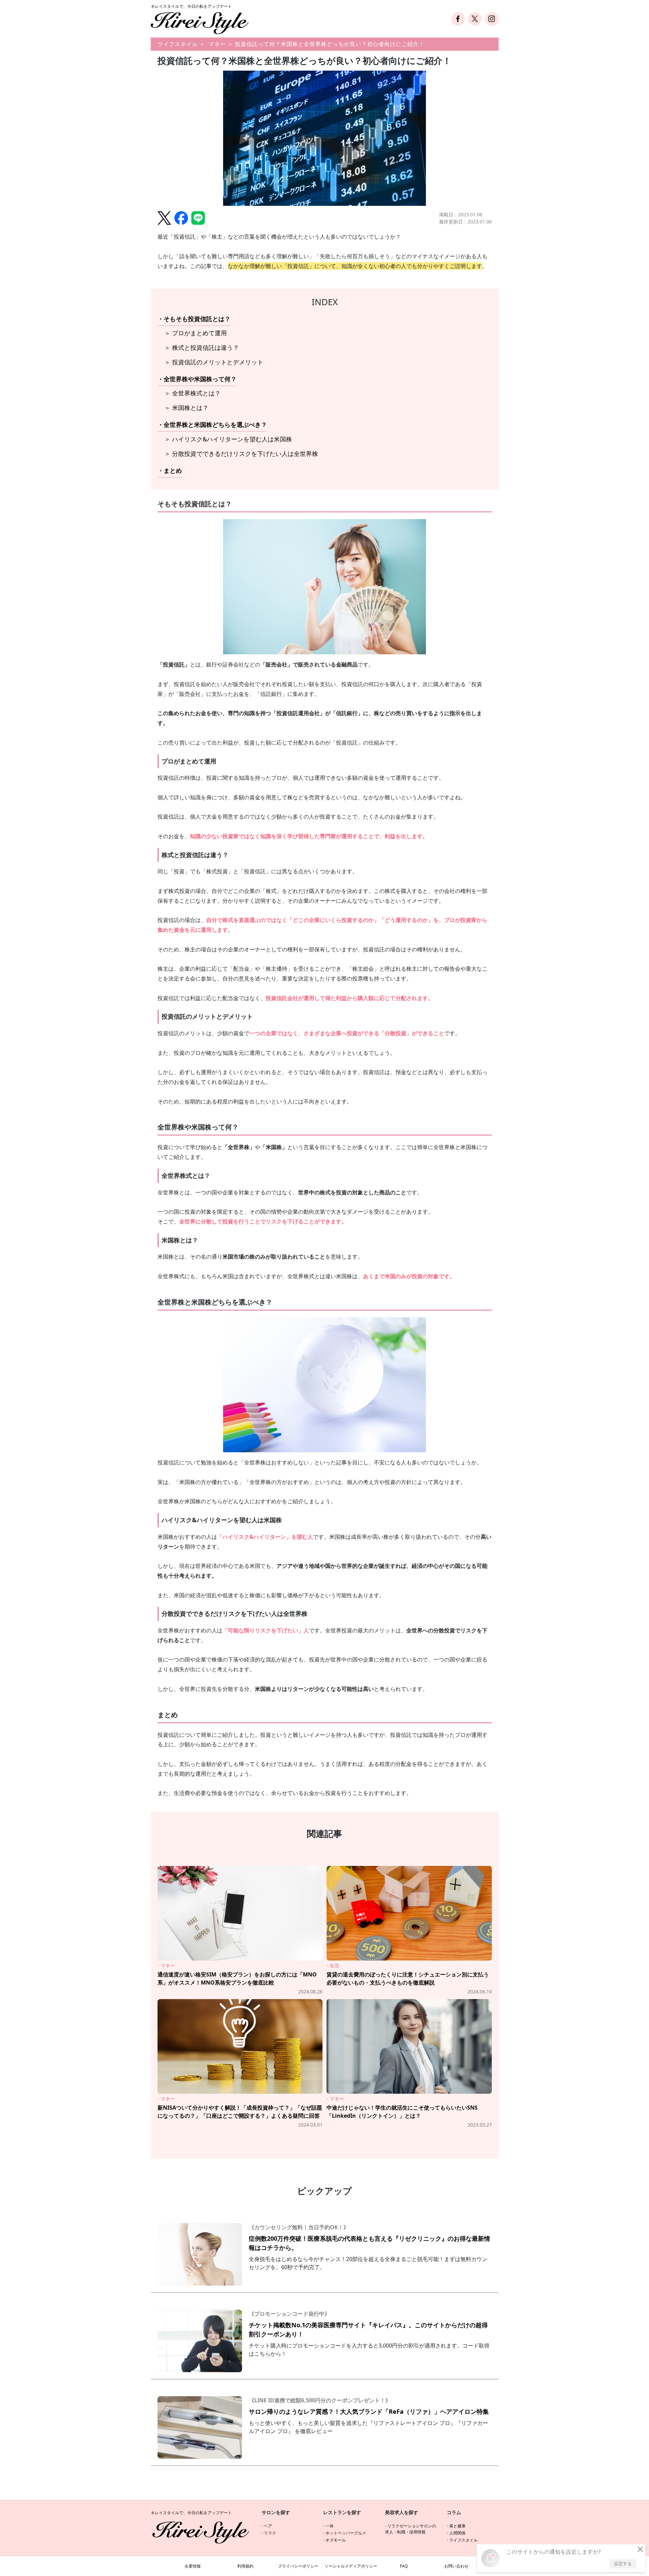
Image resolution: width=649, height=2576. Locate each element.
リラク (270, 2533)
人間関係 (457, 2533)
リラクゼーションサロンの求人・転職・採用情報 (411, 2529)
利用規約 (245, 2566)
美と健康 (457, 2526)
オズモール (336, 2540)
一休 (330, 2526)
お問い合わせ (456, 2566)
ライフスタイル (178, 44)
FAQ (404, 2566)
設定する (623, 2563)
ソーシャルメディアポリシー (351, 2566)
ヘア (268, 2526)
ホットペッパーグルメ (346, 2533)
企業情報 (193, 2566)
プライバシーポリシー (298, 2566)
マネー (217, 44)
